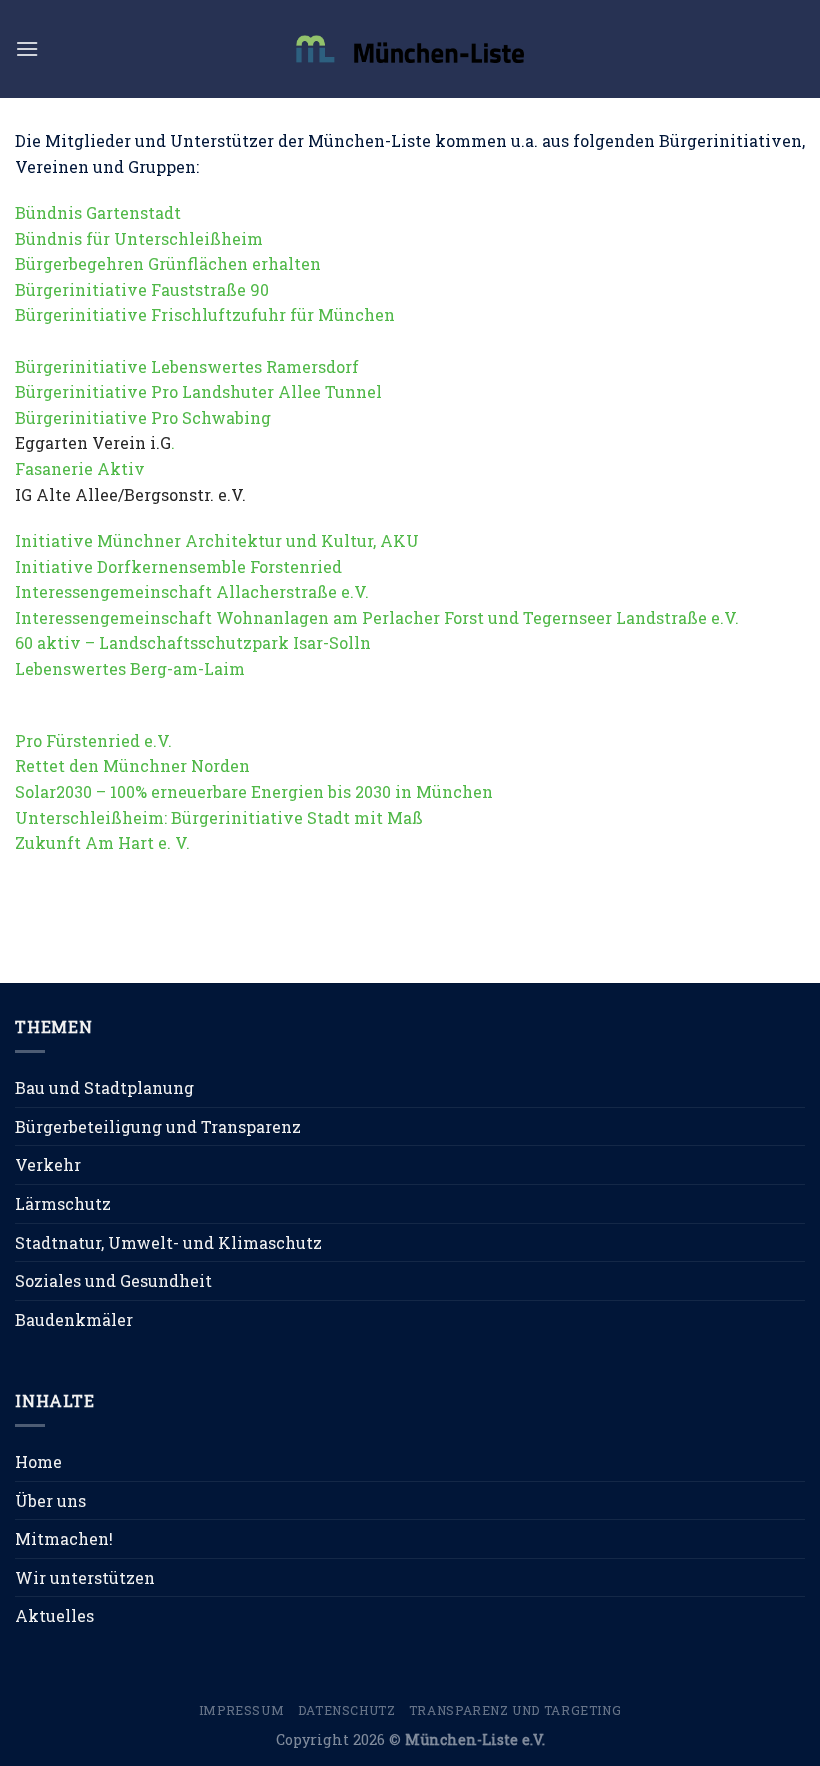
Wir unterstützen (85, 1577)
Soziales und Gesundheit (113, 1280)
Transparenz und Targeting (515, 1710)
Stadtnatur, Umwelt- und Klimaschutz (168, 1242)
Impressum (242, 1710)
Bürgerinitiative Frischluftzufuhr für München (205, 314)
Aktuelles (54, 1615)
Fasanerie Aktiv (80, 468)
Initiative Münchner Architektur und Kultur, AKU (217, 540)
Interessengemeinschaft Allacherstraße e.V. (192, 591)
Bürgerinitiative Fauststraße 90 (142, 289)
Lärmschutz (63, 1203)
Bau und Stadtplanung (104, 1087)
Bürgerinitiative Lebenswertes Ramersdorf (187, 366)
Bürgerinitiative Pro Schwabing (143, 417)
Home (38, 1461)
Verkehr (48, 1164)
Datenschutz (347, 1710)
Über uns (50, 1500)
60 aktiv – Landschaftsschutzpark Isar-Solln (193, 642)
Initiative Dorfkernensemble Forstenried (178, 566)
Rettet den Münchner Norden (132, 765)
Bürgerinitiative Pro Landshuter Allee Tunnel (198, 391)
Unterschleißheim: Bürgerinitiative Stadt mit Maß (219, 817)
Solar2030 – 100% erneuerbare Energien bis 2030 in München (254, 791)
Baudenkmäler (74, 1319)
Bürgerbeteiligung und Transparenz (158, 1126)
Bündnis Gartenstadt (98, 212)
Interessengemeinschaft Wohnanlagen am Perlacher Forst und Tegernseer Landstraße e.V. (377, 617)
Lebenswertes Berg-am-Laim (130, 668)
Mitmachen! (64, 1538)
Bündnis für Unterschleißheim (139, 238)
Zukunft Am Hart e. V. (102, 842)
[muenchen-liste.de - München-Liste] (410, 48)
